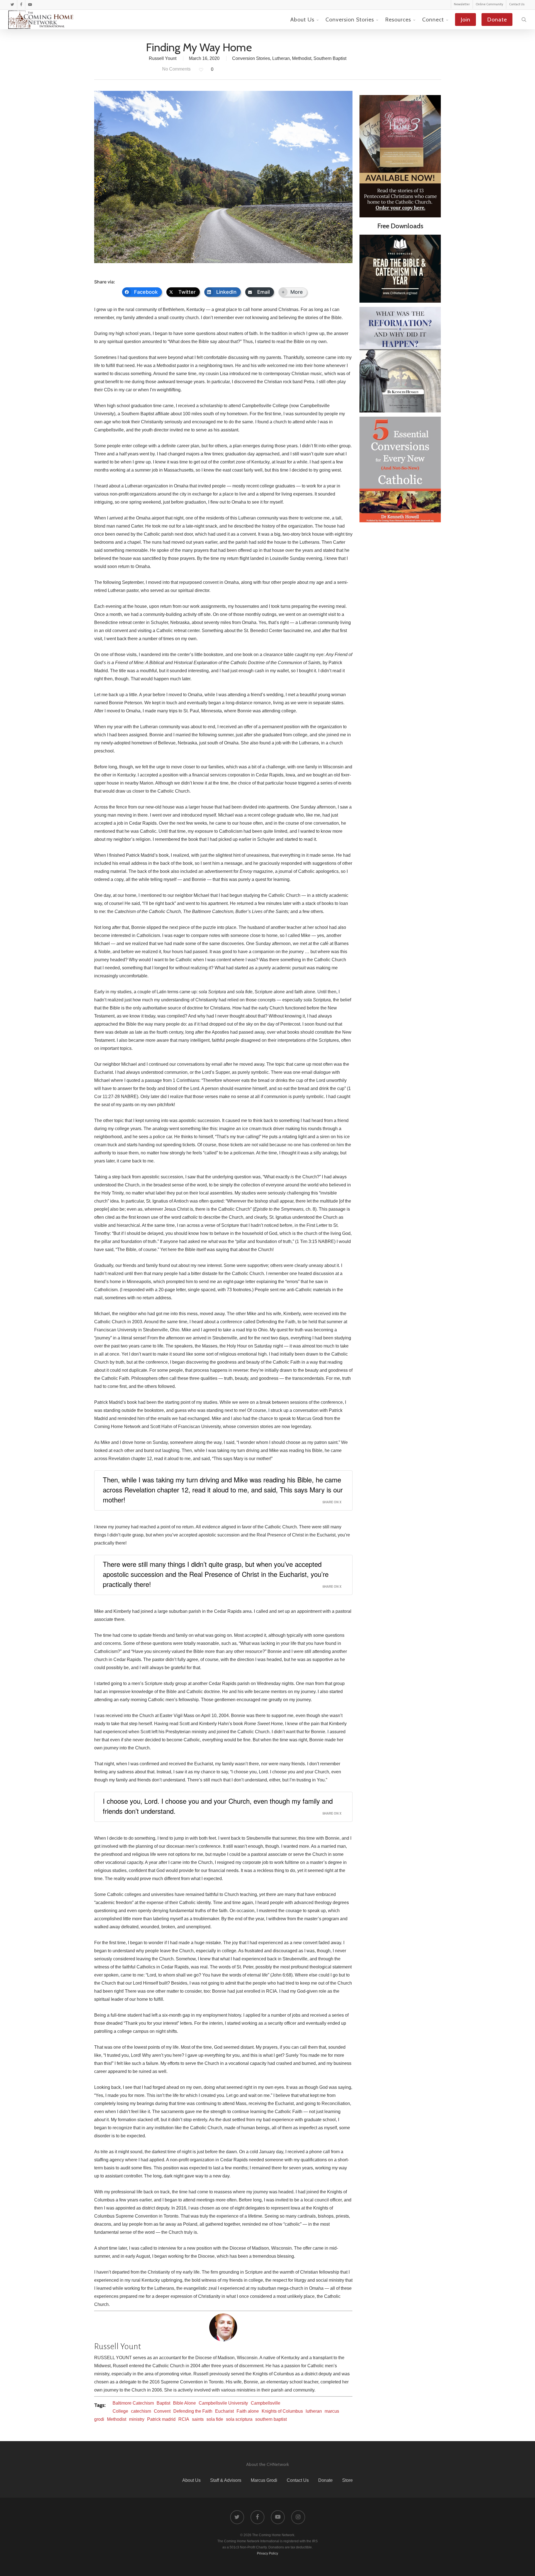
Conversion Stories (251, 58)
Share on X (332, 1502)
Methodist (302, 58)
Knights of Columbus (282, 2411)
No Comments (176, 69)
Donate (325, 2480)
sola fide (215, 2419)
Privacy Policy (267, 2553)
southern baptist (271, 2419)
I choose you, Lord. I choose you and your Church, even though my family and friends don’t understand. (218, 1806)
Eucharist (224, 2411)
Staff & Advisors (226, 2480)
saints (198, 2419)
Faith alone (248, 2411)
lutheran (314, 2411)
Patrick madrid (161, 2419)
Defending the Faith (193, 2411)
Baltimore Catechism (133, 2403)
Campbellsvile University (223, 2403)
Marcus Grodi (264, 2480)
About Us (191, 2480)
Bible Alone (184, 2403)
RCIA (184, 2419)
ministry (137, 2419)
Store (347, 2480)
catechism (141, 2411)
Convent (162, 2411)
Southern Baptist (330, 58)
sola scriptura (239, 2419)
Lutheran (281, 58)
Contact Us (298, 2480)
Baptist (163, 2403)
